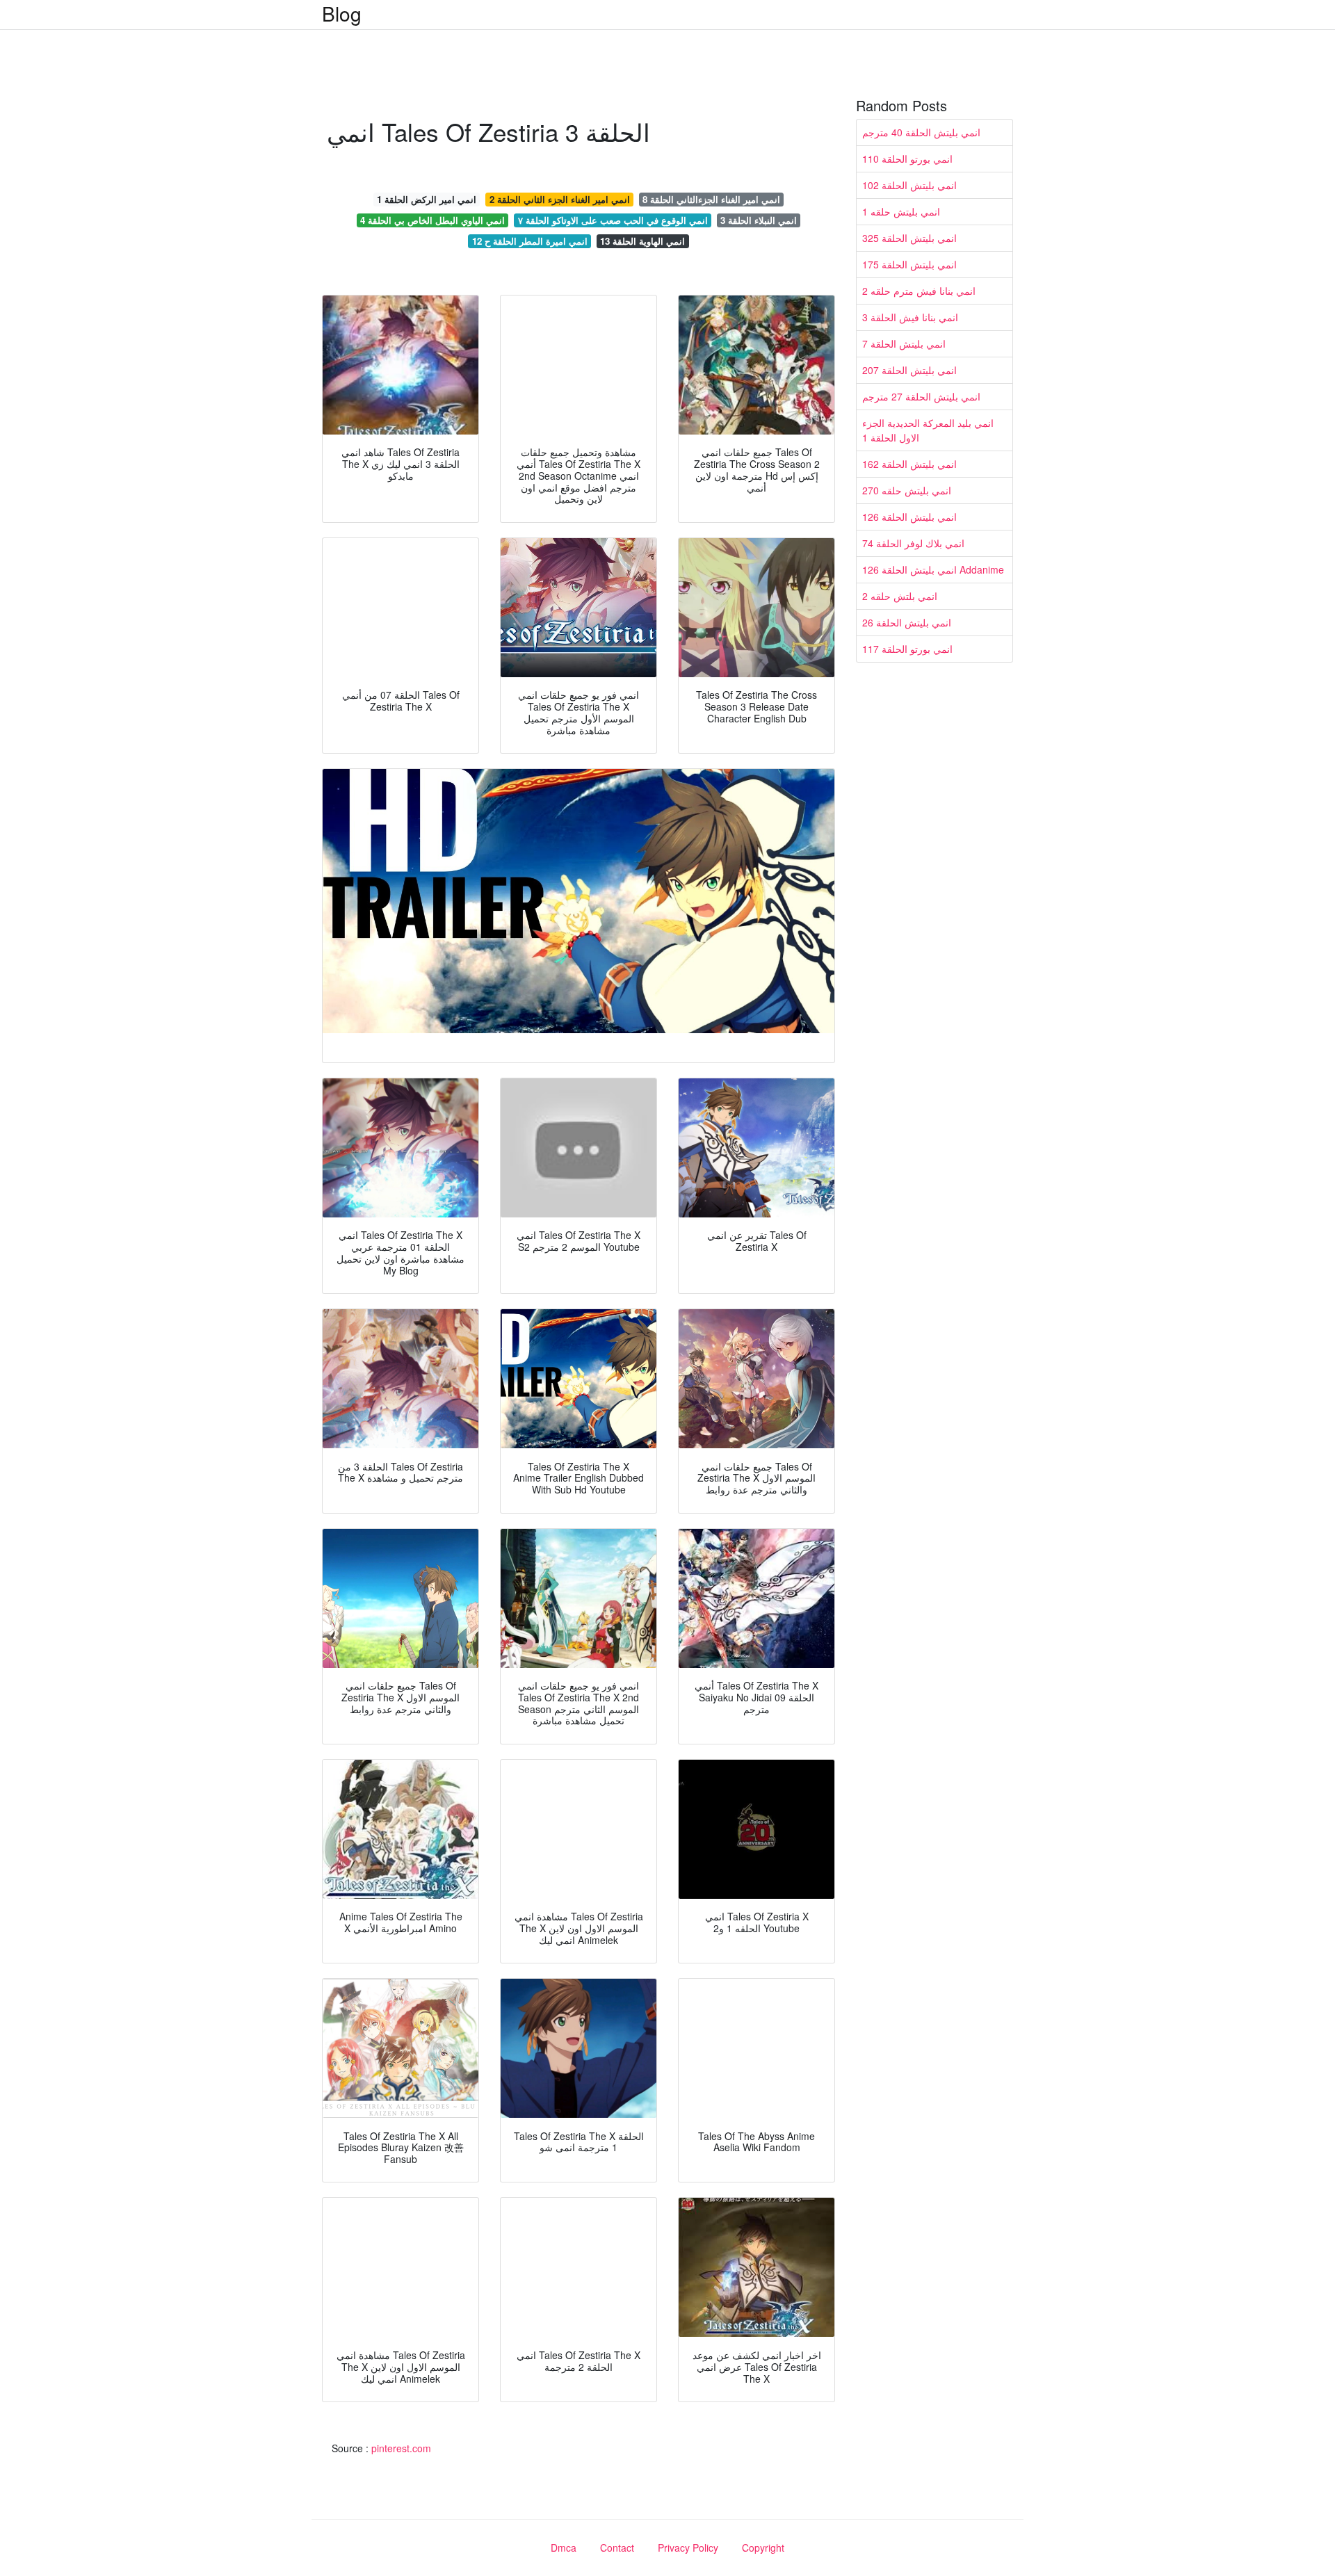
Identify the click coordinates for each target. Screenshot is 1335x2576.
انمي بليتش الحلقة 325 (909, 238)
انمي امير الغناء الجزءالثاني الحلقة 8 (711, 199)
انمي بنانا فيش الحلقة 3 (910, 317)
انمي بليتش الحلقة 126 (909, 517)
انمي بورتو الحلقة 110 (907, 159)
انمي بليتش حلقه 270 (907, 490)
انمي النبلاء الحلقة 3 (759, 220)
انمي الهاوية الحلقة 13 (642, 241)
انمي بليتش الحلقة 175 (909, 264)
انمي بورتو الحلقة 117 (907, 649)
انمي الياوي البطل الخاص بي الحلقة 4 (432, 220)
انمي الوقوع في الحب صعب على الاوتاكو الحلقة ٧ (613, 220)
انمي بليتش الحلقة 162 (909, 464)
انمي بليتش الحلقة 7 (904, 343)
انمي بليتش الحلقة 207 (909, 370)
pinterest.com (401, 2448)
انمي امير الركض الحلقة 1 (427, 199)
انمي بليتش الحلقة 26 (907, 622)
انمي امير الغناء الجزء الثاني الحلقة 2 (560, 199)
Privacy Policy (688, 2547)
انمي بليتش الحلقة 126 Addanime (933, 569)
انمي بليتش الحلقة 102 (909, 185)
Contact (617, 2547)
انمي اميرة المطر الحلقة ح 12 (530, 241)
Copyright (763, 2547)
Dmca (564, 2547)
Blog (342, 13)
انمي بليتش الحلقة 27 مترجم (921, 396)
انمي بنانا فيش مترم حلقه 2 (919, 291)
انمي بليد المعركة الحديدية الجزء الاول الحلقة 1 (928, 430)
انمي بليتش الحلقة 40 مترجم (921, 132)
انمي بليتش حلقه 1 (901, 211)
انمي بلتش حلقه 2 (900, 596)
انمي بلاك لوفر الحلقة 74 (913, 543)
